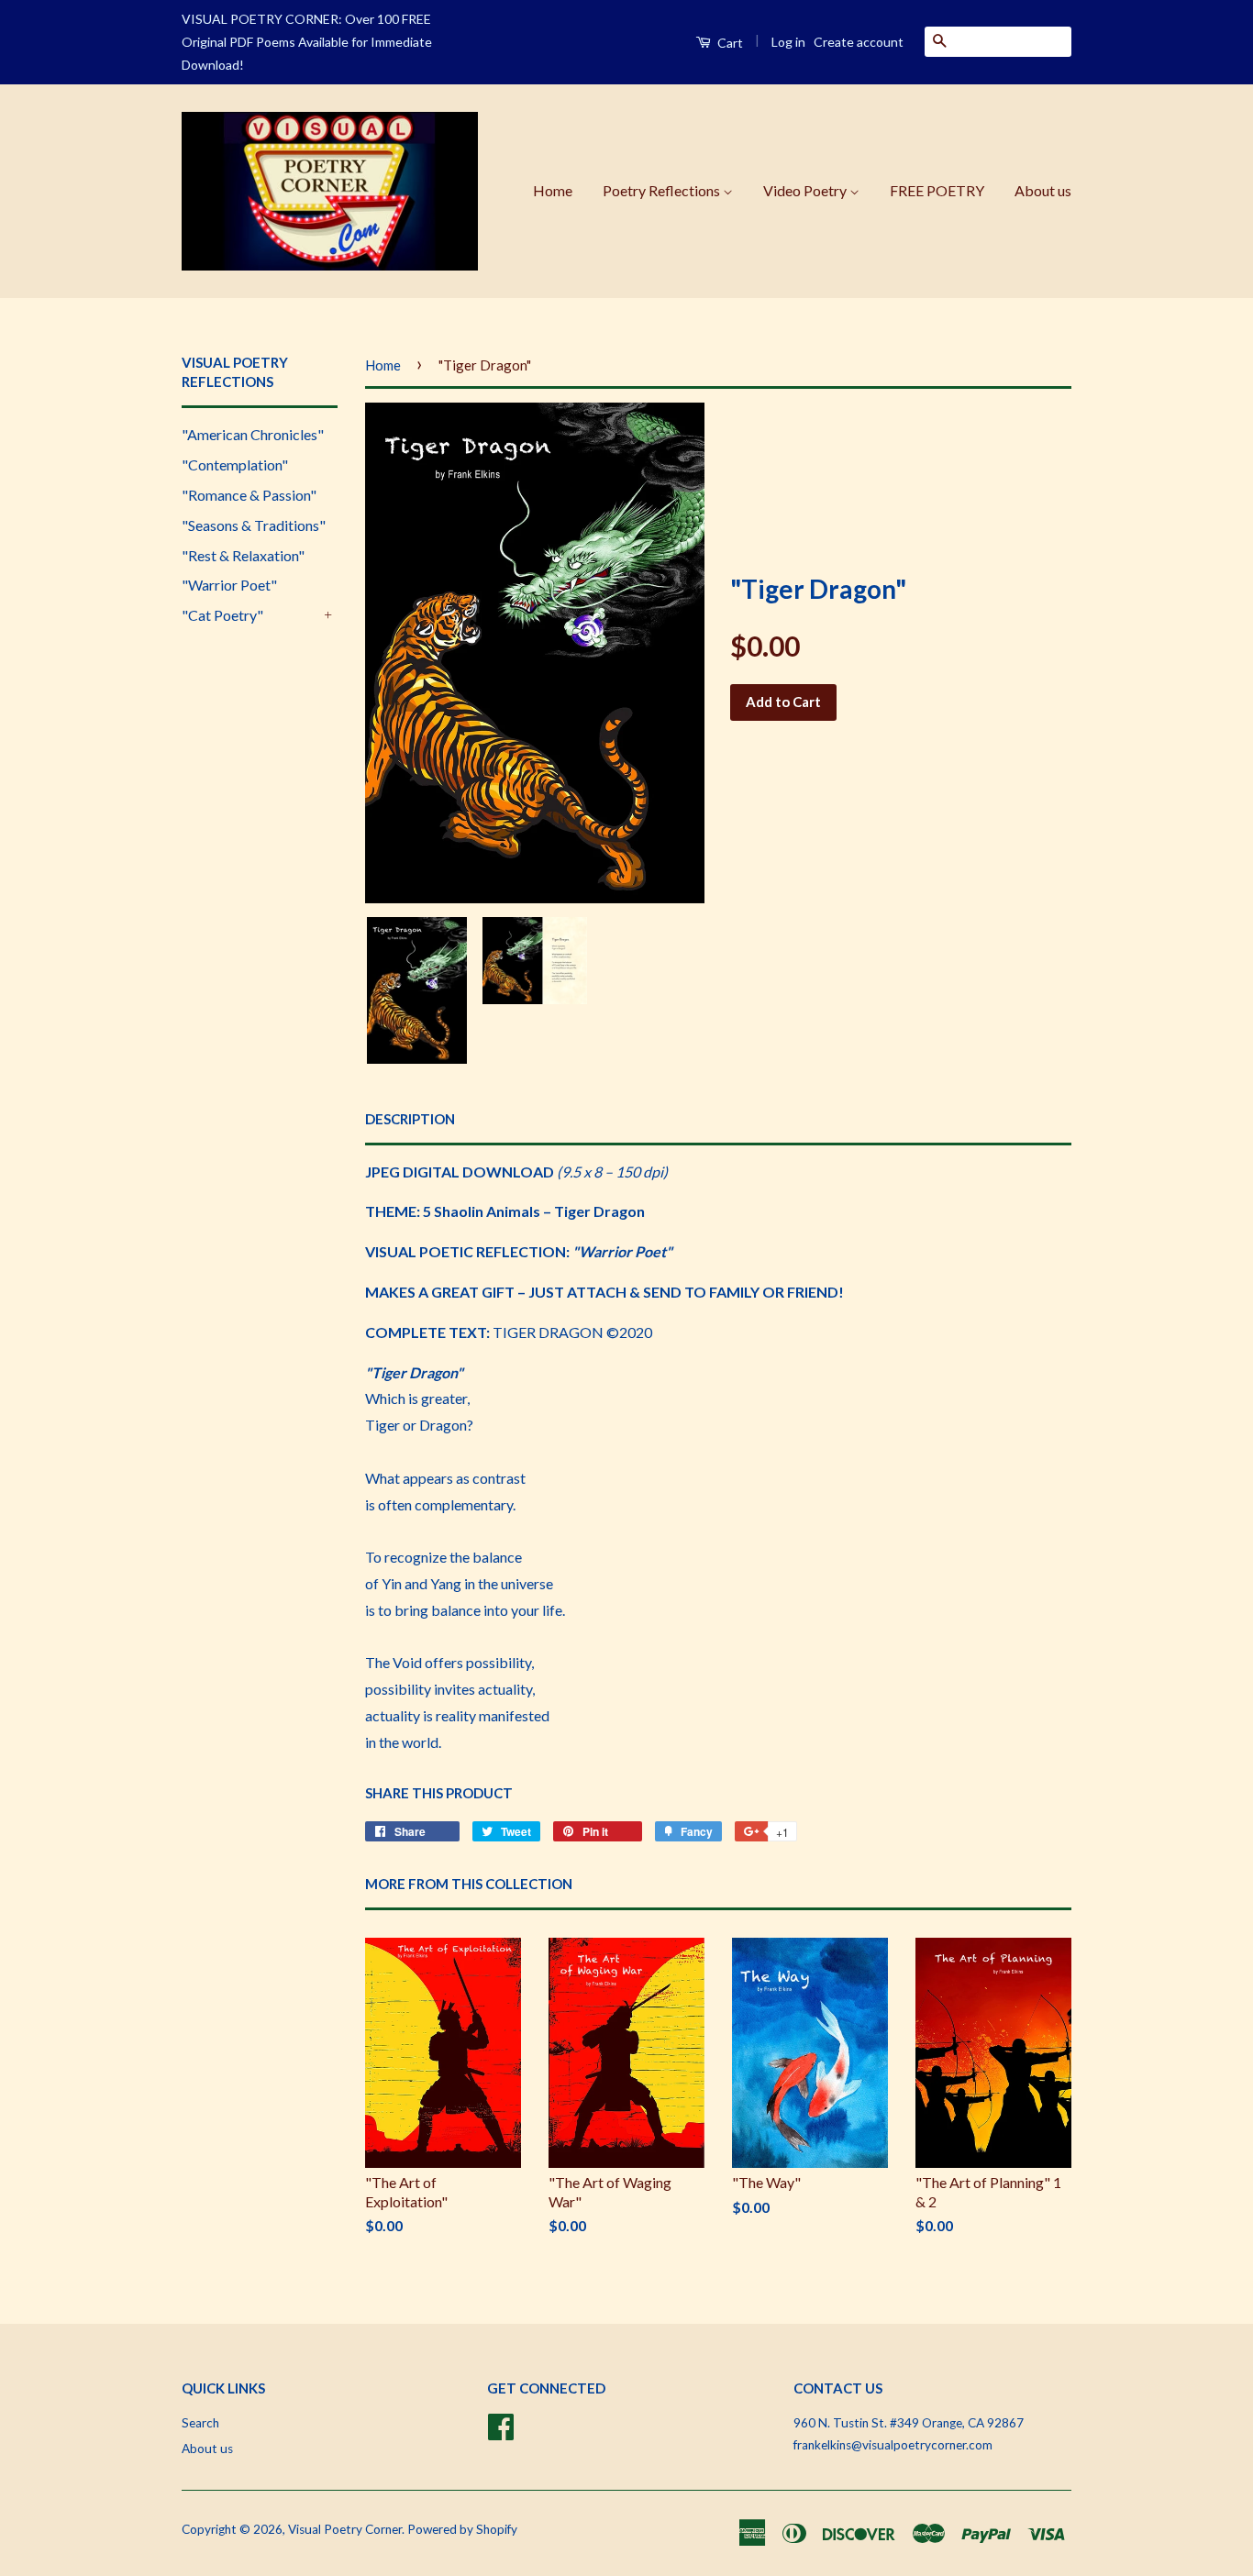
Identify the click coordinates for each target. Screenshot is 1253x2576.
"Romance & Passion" (249, 495)
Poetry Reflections (663, 190)
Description (410, 1119)
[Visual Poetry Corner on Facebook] (501, 2424)
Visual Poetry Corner (345, 2529)
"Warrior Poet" (229, 585)
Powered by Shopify (462, 2529)
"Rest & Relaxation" (243, 555)
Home (553, 190)
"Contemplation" (235, 464)
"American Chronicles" (253, 434)
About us (1043, 190)
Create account (859, 42)
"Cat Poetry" (222, 615)
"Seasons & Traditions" (254, 525)
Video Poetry (806, 190)
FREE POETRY (937, 190)
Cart (729, 43)
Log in (788, 42)
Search (200, 2423)
